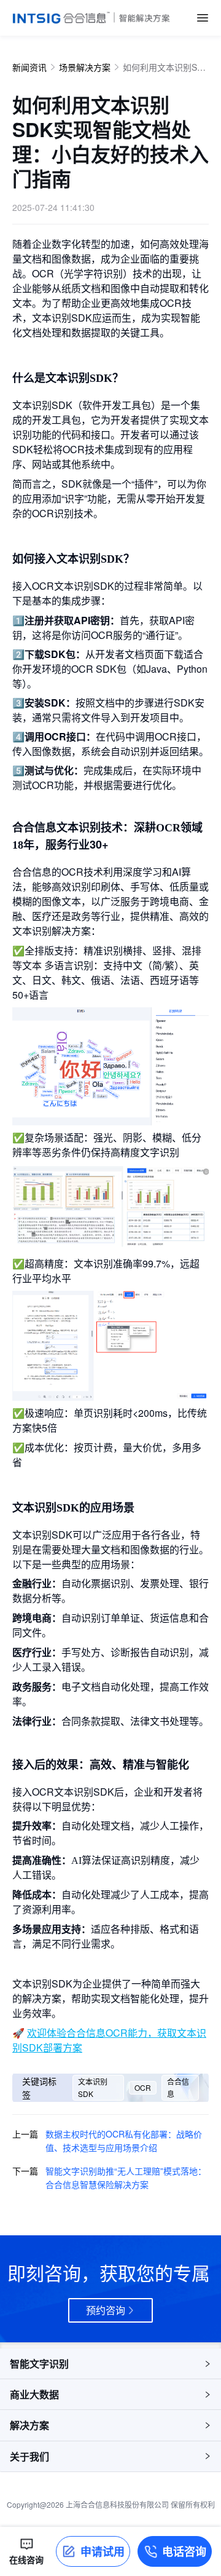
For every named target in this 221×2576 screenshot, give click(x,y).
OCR (143, 2087)
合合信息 (178, 2087)
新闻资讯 (29, 67)
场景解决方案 (85, 67)
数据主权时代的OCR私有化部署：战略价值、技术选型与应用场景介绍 (124, 2141)
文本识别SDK (93, 2087)
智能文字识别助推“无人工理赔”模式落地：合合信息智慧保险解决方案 (126, 2178)
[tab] (110, 2364)
